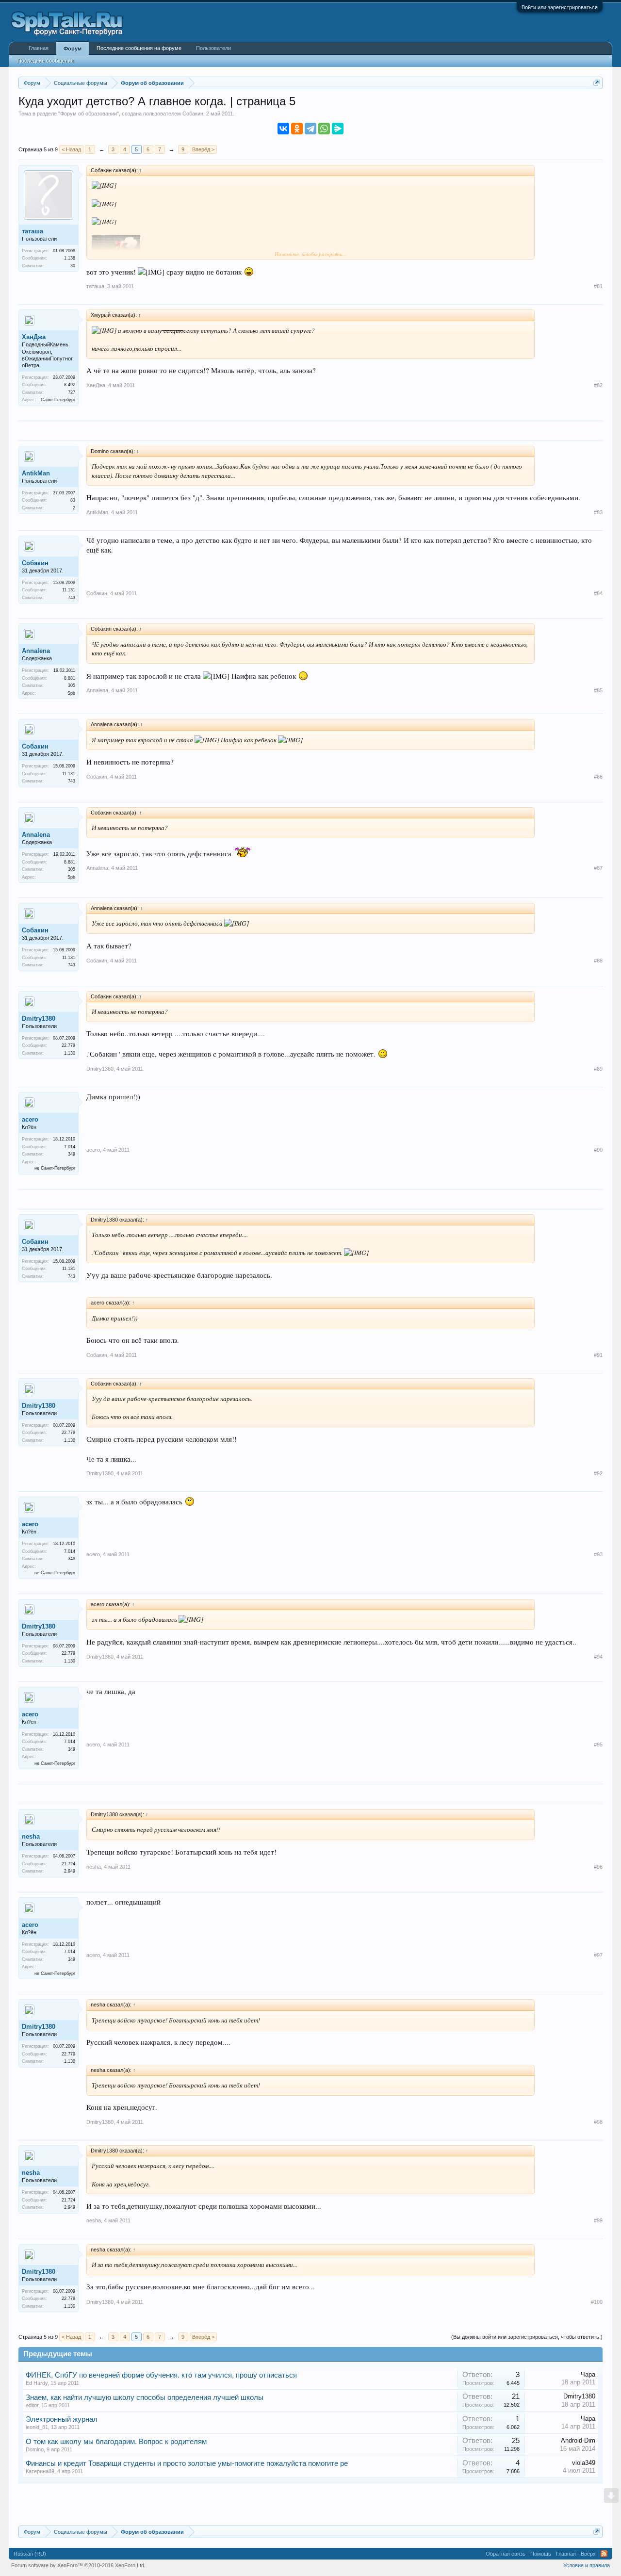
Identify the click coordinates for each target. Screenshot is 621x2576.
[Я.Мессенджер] (338, 129)
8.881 (70, 678)
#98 (598, 2122)
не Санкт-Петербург (55, 1168)
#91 (598, 1355)
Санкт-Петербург (58, 400)
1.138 (70, 258)
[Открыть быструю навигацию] (596, 83)
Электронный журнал (62, 2419)
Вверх (588, 2554)
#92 (598, 1473)
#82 (598, 385)
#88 (598, 961)
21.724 (68, 1864)
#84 (598, 593)
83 (73, 500)
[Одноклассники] (297, 129)
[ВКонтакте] (283, 129)
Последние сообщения (46, 61)
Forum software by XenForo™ (78, 2565)
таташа (33, 231)
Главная (39, 48)
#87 (598, 868)
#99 (598, 2220)
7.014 (70, 1147)
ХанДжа (34, 337)
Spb (71, 693)
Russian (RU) (30, 2554)
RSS (604, 2554)
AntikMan (36, 473)
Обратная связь (506, 2554)
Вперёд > (203, 149)
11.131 (69, 590)
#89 (598, 1069)
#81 (598, 286)
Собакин (193, 114)
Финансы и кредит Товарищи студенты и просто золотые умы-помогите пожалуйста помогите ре (187, 2463)
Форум (73, 49)
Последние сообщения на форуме (139, 48)
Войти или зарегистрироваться (560, 7)
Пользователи (213, 48)
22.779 (68, 1045)
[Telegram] (310, 129)
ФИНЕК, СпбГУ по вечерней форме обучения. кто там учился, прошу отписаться (161, 2375)
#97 (598, 1955)
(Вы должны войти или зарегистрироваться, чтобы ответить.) (527, 2337)
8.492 (70, 385)
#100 (597, 2302)
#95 (598, 1745)
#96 (598, 1867)
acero (30, 1119)
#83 (598, 512)
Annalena (36, 651)
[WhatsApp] (324, 129)
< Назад (71, 149)
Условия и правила (587, 2565)
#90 (598, 1150)
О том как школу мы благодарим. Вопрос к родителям (116, 2442)
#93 (598, 1554)
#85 (598, 690)
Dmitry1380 (39, 1019)
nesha (31, 1836)
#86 (598, 777)
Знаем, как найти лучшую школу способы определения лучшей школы (145, 2397)
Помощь (541, 2554)
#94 (598, 1657)
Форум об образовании (89, 114)
